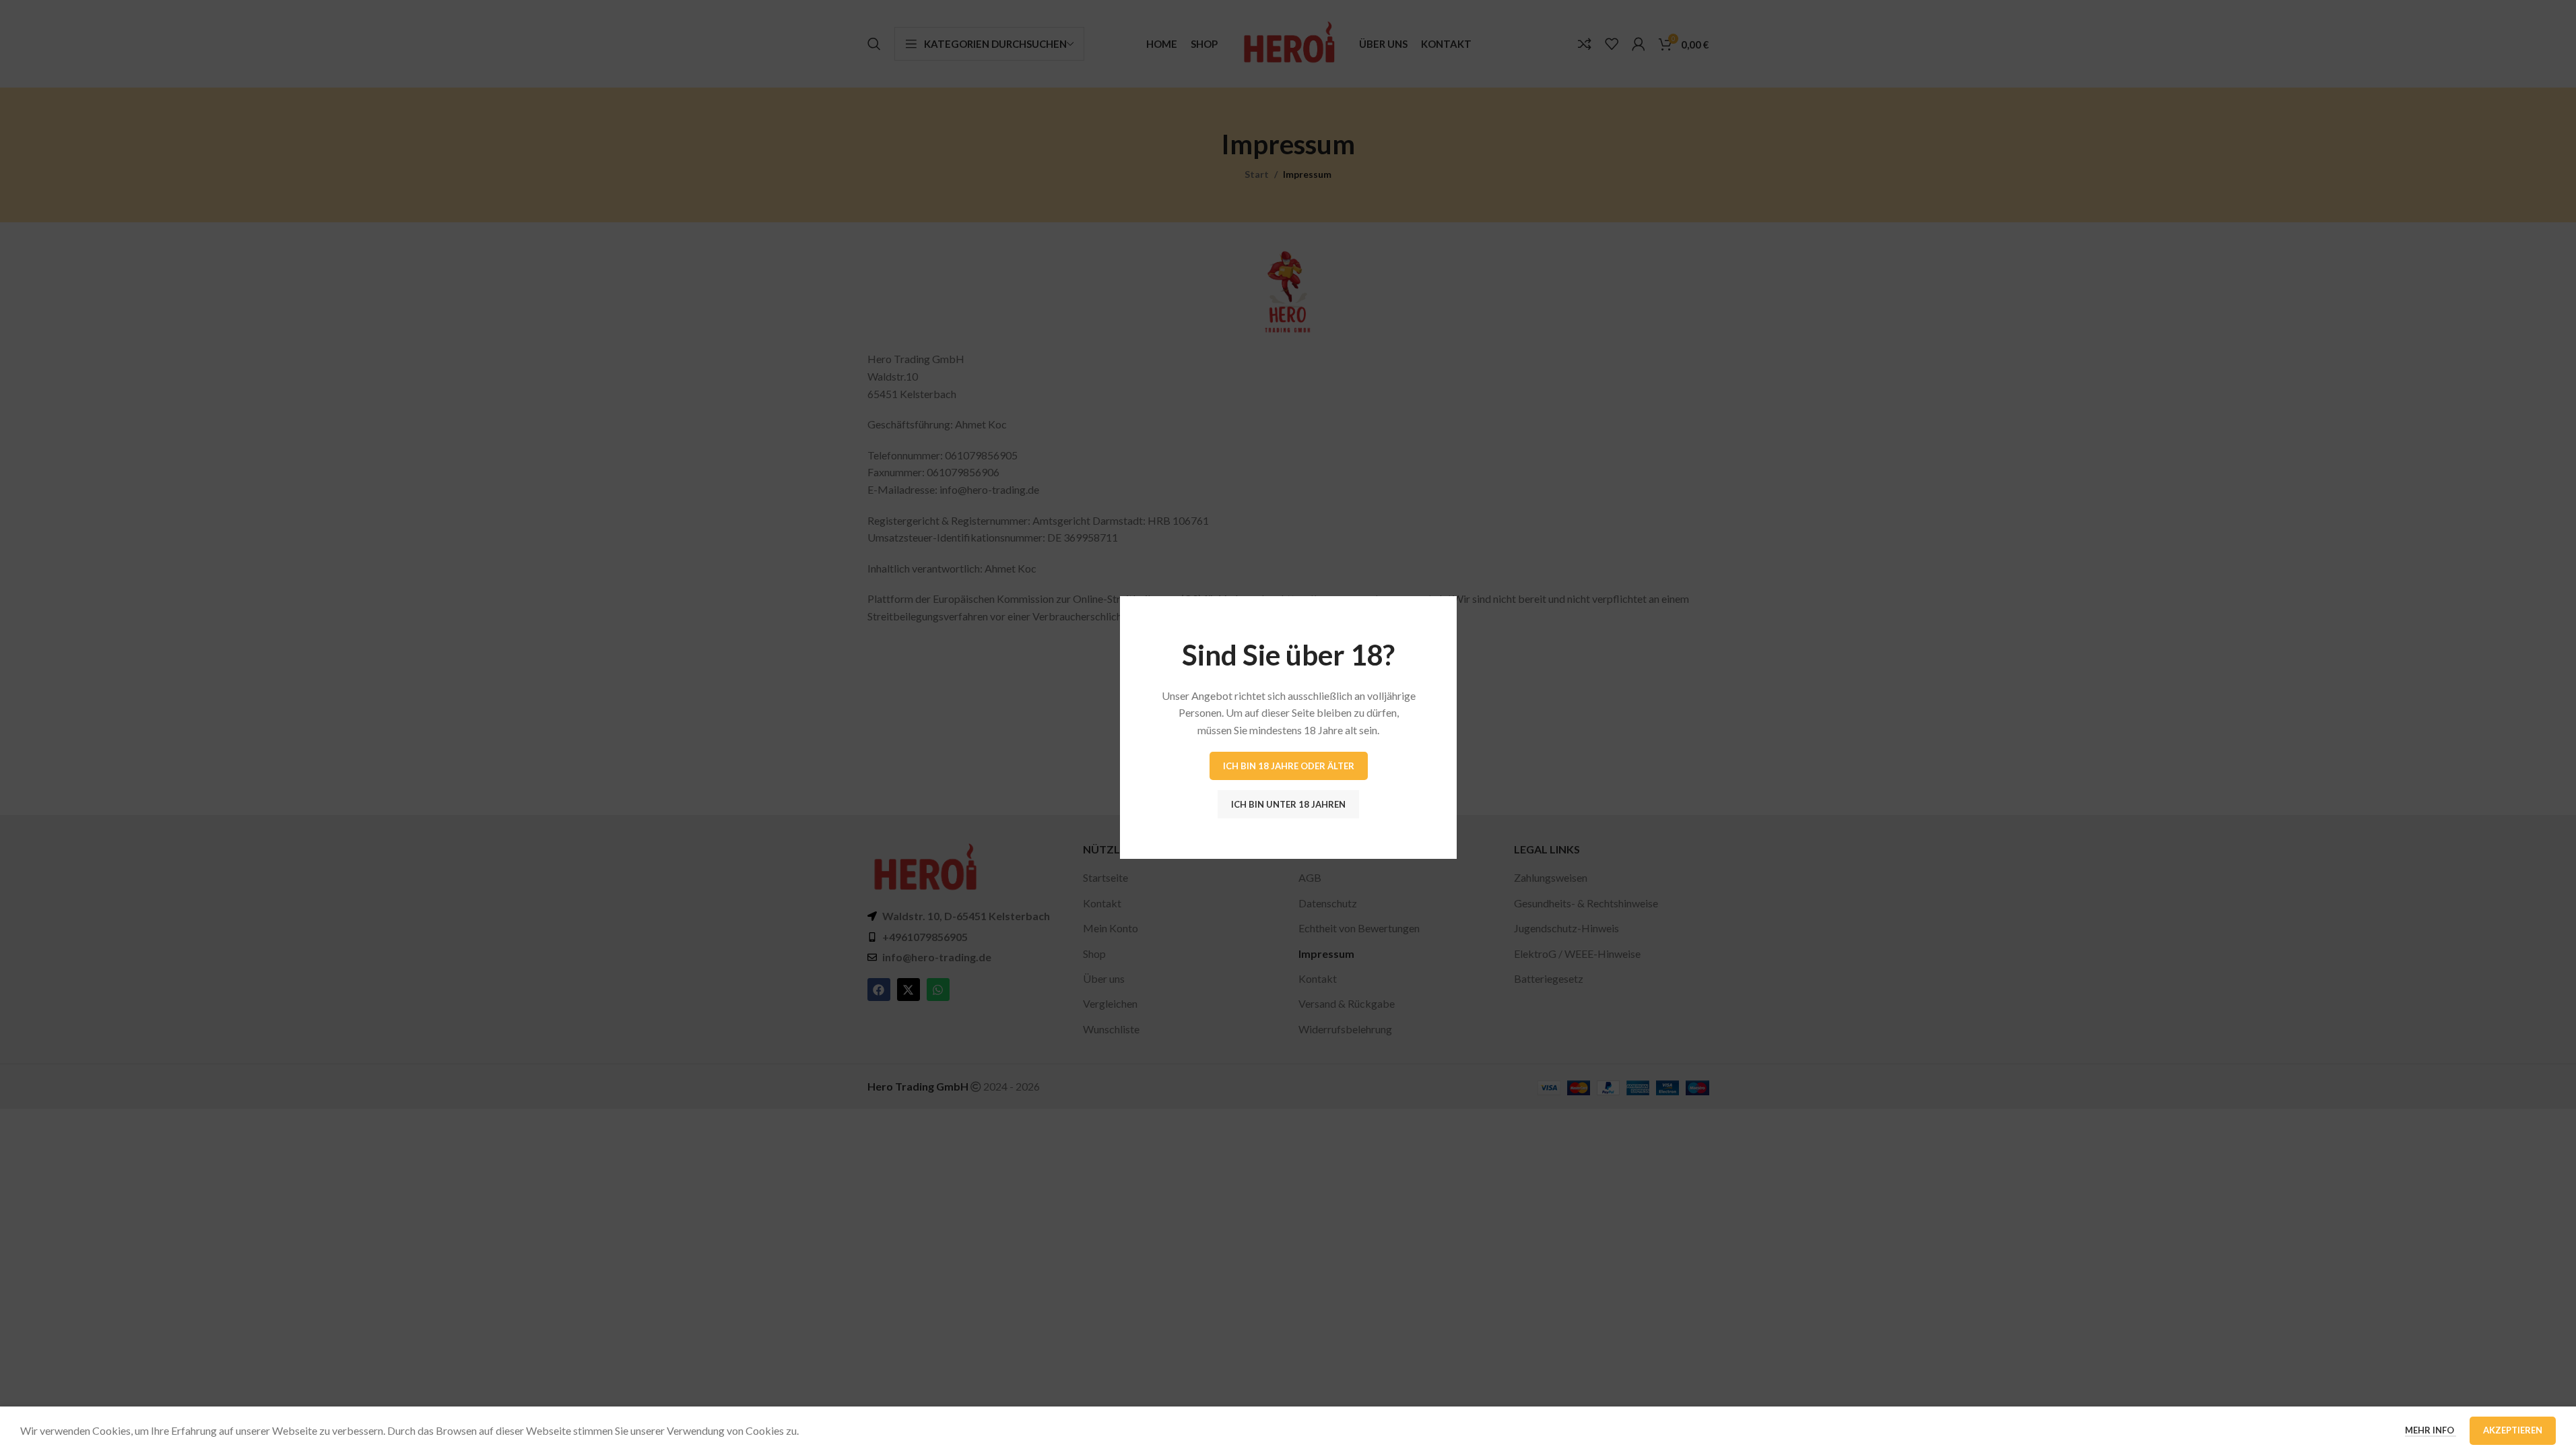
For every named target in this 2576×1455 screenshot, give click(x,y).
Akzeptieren (2513, 1430)
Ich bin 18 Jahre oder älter (1288, 765)
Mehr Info (2431, 1430)
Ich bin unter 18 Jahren (1288, 804)
